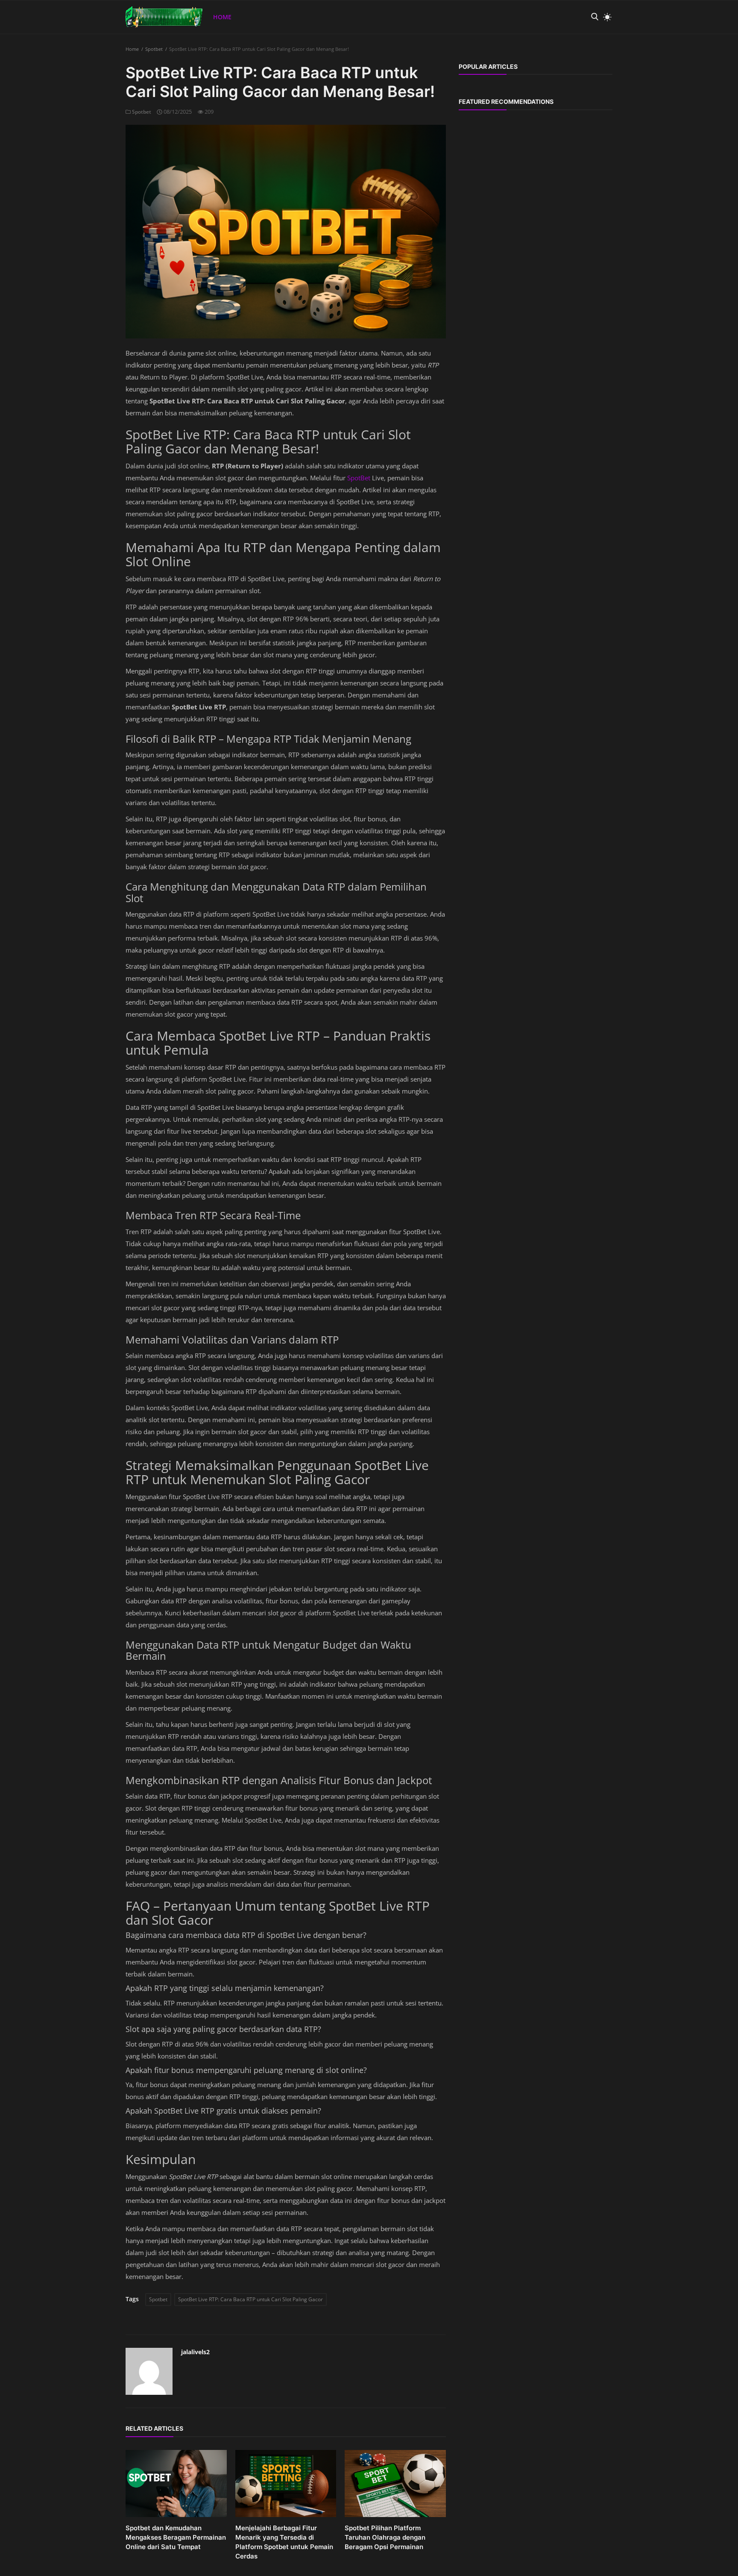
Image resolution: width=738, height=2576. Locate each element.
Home (222, 17)
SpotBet (360, 478)
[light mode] (605, 17)
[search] (594, 17)
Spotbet (154, 49)
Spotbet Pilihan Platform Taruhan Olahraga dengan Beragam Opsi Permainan (385, 2537)
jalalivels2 (195, 2352)
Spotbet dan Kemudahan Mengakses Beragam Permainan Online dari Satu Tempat (176, 2537)
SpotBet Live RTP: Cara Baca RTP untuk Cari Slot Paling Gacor (250, 2299)
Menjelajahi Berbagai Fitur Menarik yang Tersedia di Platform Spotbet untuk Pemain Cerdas (284, 2542)
